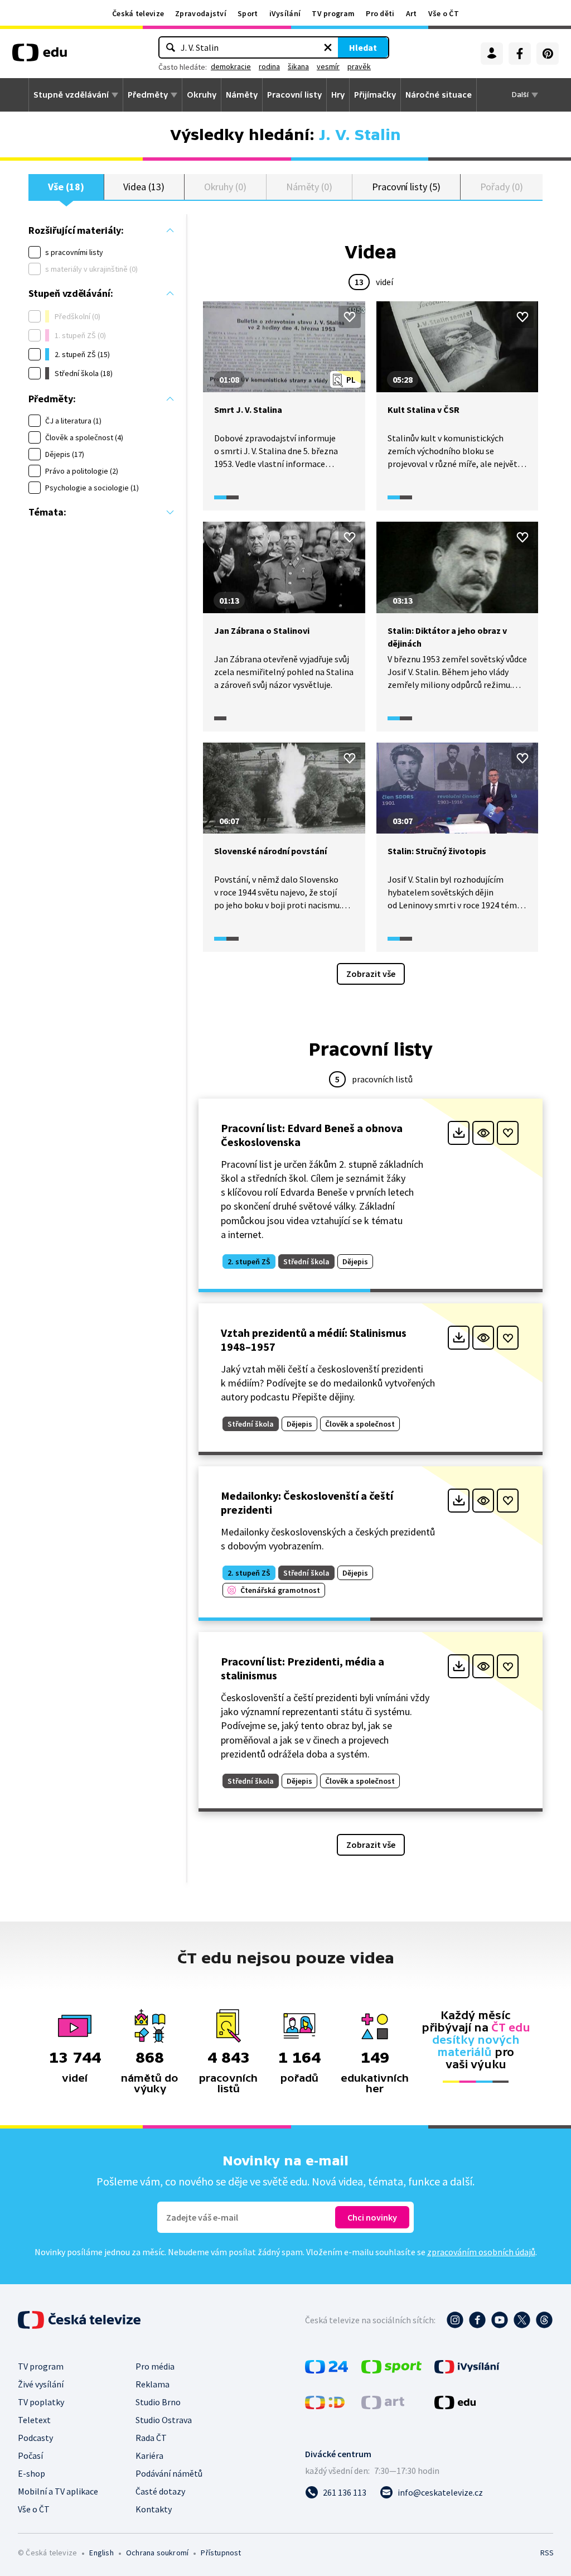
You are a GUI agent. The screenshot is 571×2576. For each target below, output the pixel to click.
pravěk (359, 66)
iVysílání (285, 13)
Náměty (242, 95)
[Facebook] (520, 54)
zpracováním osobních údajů (481, 2252)
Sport (248, 13)
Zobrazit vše (371, 974)
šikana (298, 66)
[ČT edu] (40, 56)
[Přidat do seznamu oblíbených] (350, 317)
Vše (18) (66, 187)
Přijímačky (375, 95)
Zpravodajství (201, 13)
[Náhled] (483, 1133)
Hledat (363, 47)
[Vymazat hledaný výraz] (328, 47)
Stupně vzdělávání (71, 95)
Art (412, 13)
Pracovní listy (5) (406, 187)
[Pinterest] (548, 54)
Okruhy (202, 95)
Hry (338, 95)
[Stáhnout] (459, 1133)
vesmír (328, 66)
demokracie (231, 66)
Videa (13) (144, 187)
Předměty (148, 95)
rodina (269, 66)
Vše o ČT (444, 13)
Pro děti (380, 13)
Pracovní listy (294, 95)
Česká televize (138, 13)
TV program (333, 13)
